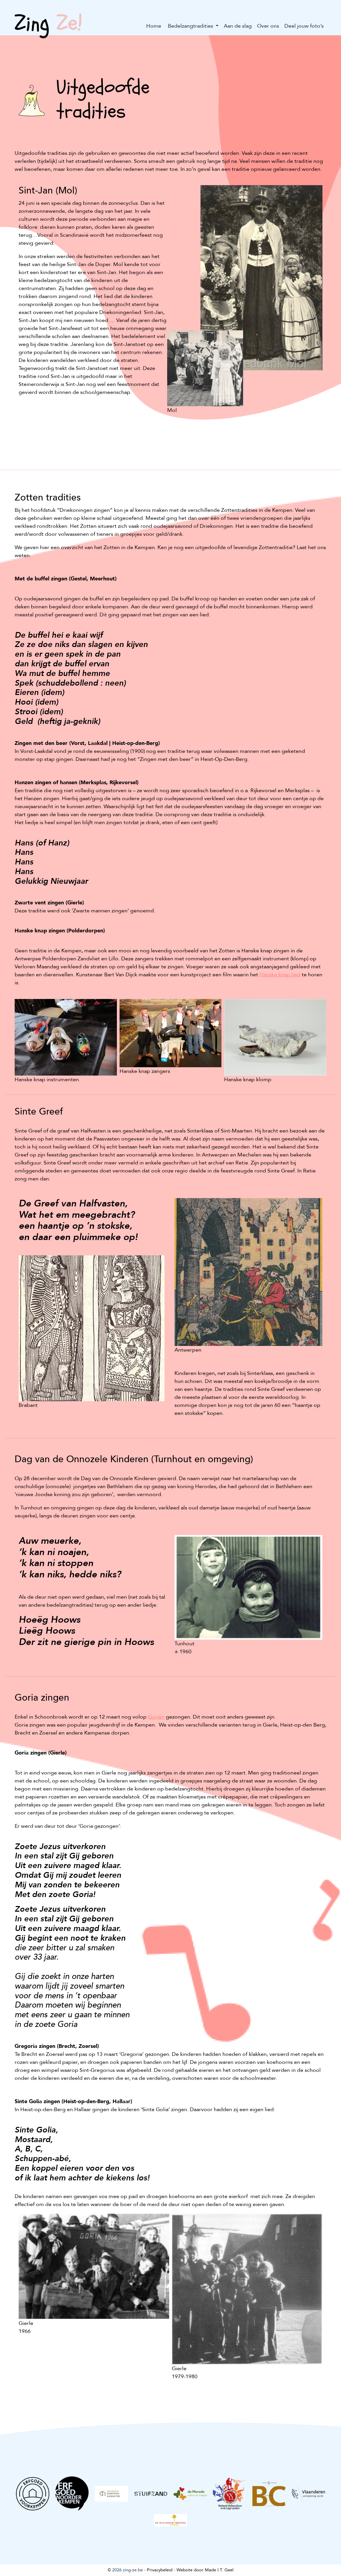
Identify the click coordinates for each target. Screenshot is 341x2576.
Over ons (268, 26)
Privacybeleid (160, 2570)
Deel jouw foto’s (304, 26)
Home (154, 26)
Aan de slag (238, 26)
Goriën (156, 1717)
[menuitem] (154, 26)
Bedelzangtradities (190, 26)
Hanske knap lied (280, 975)
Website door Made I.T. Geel (205, 2570)
